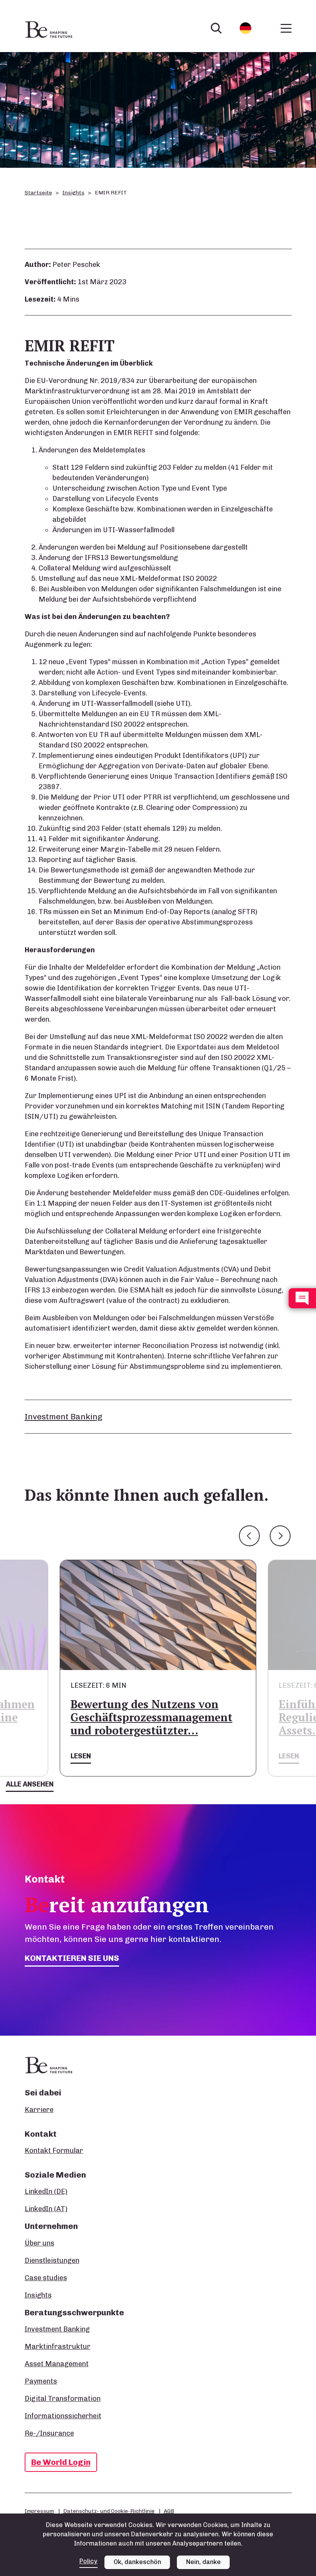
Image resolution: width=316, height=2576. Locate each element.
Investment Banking (64, 1416)
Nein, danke (203, 2562)
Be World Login (61, 2462)
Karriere (39, 2110)
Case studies (46, 2278)
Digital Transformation (63, 2399)
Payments (41, 2381)
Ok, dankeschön (137, 2562)
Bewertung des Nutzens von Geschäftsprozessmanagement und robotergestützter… (151, 1717)
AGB (169, 2511)
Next (280, 1536)
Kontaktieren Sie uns (72, 1958)
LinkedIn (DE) (46, 2191)
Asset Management (57, 2364)
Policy (88, 2561)
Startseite (38, 193)
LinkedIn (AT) (46, 2209)
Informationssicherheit (63, 2416)
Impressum (39, 2511)
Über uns (39, 2243)
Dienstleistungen (52, 2261)
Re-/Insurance (49, 2433)
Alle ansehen (30, 1784)
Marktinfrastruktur (58, 2347)
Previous (249, 1536)
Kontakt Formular (54, 2151)
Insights (73, 193)
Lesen (81, 1756)
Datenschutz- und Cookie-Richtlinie (109, 2511)
